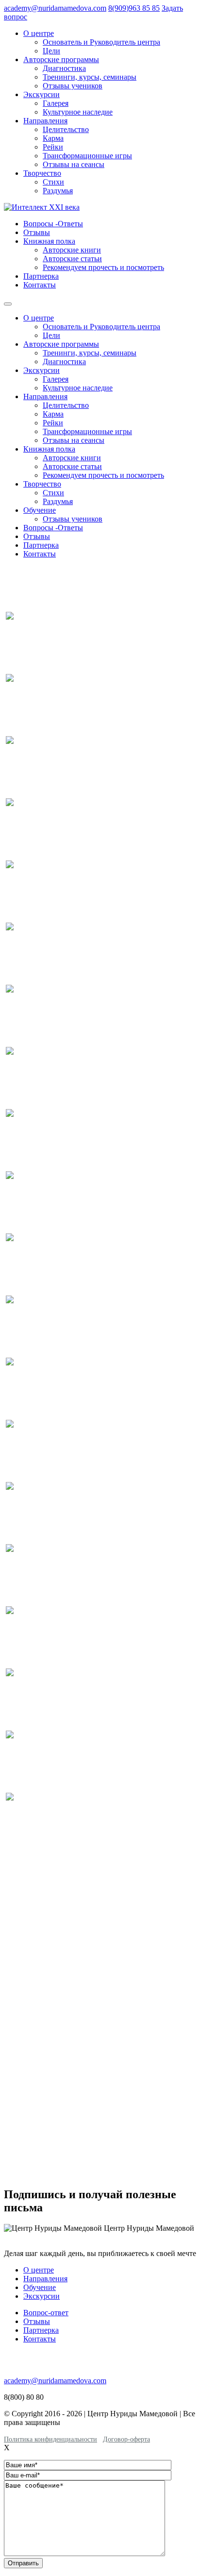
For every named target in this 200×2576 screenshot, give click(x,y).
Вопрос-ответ (46, 2313)
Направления (45, 121)
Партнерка (41, 276)
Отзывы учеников (73, 86)
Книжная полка (49, 241)
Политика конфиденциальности (50, 2439)
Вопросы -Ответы (53, 224)
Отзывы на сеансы (74, 164)
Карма (53, 138)
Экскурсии (42, 94)
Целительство (66, 129)
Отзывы (37, 232)
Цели (51, 51)
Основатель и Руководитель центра (101, 42)
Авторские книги (72, 250)
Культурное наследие (78, 112)
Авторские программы (61, 59)
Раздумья (58, 191)
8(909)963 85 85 (134, 8)
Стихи (53, 182)
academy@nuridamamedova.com (55, 8)
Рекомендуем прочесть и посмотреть (103, 267)
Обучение (40, 510)
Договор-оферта (126, 2439)
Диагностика (64, 68)
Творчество (42, 173)
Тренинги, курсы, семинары (90, 77)
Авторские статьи (72, 259)
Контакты (40, 285)
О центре (39, 33)
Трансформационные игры (87, 156)
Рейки (53, 147)
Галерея (56, 103)
